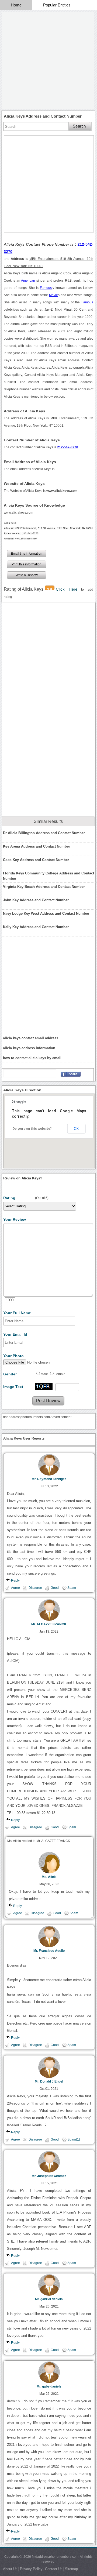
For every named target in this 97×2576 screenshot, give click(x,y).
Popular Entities (57, 5)
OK (76, 1129)
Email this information (27, 554)
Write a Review (27, 575)
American (28, 281)
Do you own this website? (32, 1129)
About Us (10, 2569)
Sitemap (71, 2569)
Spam (72, 1588)
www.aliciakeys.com (18, 513)
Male (44, 1374)
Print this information (27, 564)
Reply (15, 1581)
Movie (53, 295)
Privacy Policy (31, 2569)
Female (60, 1374)
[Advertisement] (48, 60)
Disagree (35, 1588)
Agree (15, 1588)
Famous (46, 288)
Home (16, 5)
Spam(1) (74, 2139)
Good (55, 1588)
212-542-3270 (68, 447)
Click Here (68, 589)
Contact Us (54, 2569)
